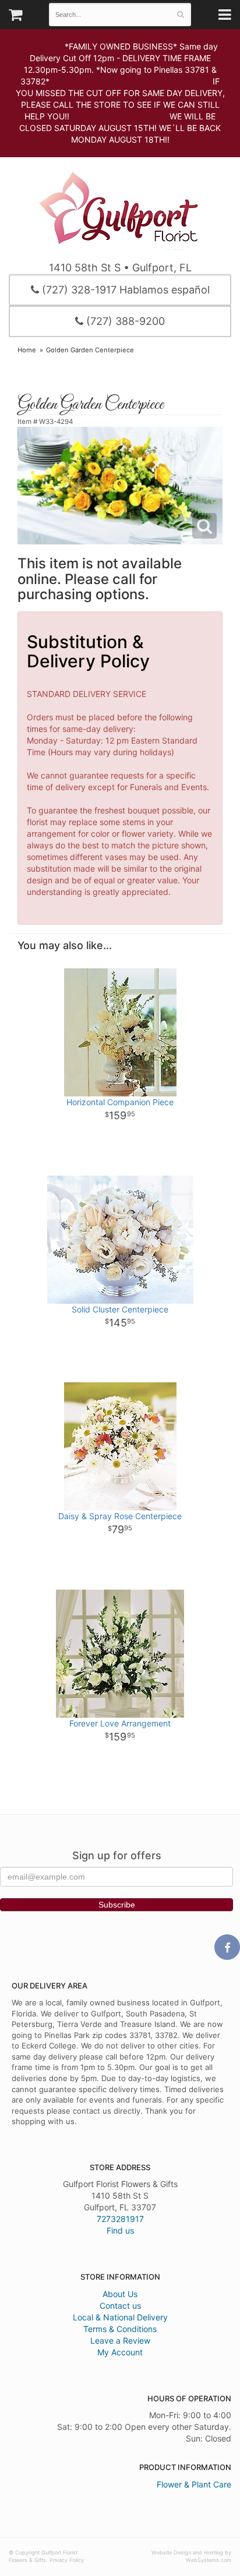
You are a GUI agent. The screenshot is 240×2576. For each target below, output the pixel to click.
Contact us (120, 2306)
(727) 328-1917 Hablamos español (124, 290)
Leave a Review (120, 2340)
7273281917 (120, 2219)
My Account (120, 2352)
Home (27, 350)
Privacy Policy (67, 2560)
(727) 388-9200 (124, 321)
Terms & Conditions (120, 2329)
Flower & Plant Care (194, 2484)
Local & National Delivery (120, 2317)
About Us (120, 2294)
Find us (120, 2230)
